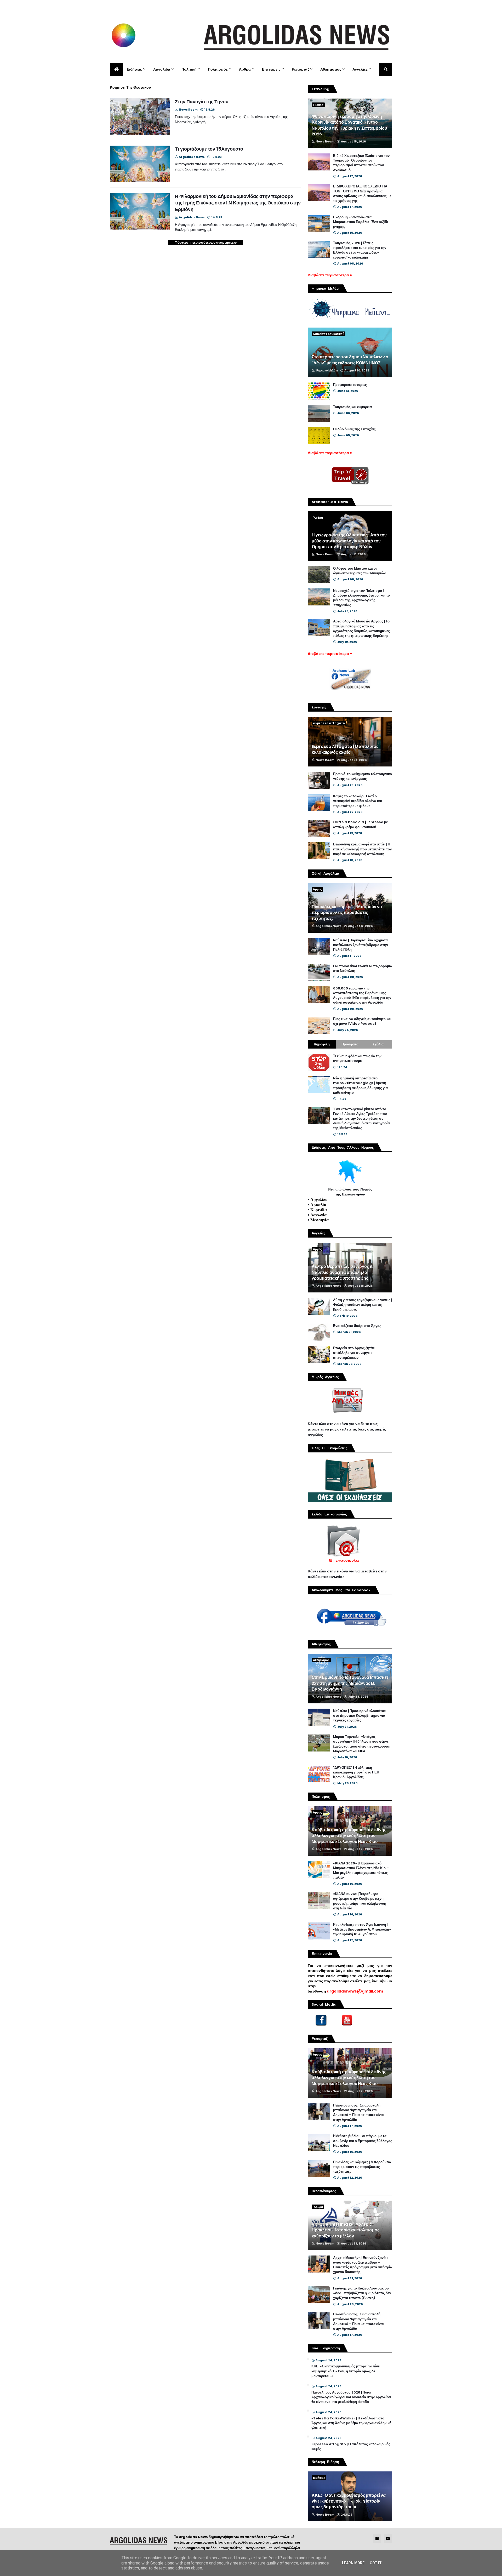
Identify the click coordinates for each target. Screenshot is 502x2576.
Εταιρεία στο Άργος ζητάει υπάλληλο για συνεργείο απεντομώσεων (354, 1353)
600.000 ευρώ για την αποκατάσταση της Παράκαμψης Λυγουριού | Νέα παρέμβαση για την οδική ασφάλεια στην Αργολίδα (362, 996)
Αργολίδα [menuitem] (162, 69)
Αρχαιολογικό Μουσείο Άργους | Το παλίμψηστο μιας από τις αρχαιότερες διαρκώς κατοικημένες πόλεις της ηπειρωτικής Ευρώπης (361, 629)
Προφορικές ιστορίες (350, 385)
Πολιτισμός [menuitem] (218, 69)
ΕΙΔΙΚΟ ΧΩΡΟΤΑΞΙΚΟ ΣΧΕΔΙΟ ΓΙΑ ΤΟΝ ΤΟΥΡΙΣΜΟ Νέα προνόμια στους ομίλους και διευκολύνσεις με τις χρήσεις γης (362, 194)
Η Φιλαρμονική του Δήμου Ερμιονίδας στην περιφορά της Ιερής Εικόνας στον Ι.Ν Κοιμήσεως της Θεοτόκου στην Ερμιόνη (238, 203)
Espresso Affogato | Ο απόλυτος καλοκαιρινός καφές (345, 749)
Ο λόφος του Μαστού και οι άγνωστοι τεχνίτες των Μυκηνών (359, 571)
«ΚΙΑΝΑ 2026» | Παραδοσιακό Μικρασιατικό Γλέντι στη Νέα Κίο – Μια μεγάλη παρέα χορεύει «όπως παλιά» (361, 1871)
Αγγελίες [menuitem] (360, 69)
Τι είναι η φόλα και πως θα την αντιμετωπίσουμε (357, 1058)
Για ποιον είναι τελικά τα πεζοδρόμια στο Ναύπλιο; (363, 969)
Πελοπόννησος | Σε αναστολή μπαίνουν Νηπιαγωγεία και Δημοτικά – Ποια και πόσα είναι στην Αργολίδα (358, 2113)
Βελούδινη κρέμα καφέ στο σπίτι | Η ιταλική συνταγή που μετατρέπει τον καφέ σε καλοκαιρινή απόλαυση (362, 849)
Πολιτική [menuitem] (189, 69)
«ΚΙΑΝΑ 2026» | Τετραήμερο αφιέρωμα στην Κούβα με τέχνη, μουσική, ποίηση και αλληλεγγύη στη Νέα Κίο (360, 1901)
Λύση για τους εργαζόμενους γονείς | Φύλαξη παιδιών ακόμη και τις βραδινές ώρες (363, 1305)
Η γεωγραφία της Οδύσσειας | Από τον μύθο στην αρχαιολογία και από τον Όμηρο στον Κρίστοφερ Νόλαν (349, 541)
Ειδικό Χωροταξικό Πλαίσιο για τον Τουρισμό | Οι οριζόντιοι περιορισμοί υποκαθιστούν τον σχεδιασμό (361, 163)
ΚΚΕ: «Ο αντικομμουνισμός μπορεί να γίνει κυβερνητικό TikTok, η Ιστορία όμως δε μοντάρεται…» (346, 2371)
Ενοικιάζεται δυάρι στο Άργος (357, 1326)
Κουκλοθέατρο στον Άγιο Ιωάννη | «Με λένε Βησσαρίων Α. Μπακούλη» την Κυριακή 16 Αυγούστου (362, 1930)
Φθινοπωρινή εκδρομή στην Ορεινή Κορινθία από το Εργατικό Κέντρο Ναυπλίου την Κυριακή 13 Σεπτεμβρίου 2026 (349, 125)
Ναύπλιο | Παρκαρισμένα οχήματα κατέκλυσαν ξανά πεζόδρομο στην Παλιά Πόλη (361, 945)
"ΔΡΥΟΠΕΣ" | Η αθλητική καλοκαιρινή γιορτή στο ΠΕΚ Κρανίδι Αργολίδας (356, 1772)
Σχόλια (378, 1044)
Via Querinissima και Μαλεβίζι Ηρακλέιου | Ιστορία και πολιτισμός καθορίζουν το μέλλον (346, 2230)
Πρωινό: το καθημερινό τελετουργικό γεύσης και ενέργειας (363, 776)
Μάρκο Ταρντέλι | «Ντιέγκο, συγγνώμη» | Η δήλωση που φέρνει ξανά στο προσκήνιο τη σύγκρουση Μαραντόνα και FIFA (362, 1744)
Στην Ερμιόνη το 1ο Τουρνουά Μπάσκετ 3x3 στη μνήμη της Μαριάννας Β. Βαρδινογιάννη (350, 1683)
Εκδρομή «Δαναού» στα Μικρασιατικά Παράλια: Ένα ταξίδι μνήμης (361, 222)
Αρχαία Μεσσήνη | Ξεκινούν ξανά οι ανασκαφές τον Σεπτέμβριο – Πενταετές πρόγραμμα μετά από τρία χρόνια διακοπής (363, 2265)
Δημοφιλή (322, 1044)
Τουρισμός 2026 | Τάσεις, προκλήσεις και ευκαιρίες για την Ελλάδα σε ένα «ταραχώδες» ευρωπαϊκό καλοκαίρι (360, 250)
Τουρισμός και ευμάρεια (352, 407)
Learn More (353, 2563)
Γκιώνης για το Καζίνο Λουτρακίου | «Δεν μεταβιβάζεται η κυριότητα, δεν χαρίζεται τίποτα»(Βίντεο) (362, 2293)
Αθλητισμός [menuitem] (331, 69)
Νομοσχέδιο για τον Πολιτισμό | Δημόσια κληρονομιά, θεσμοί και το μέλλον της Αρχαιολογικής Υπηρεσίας (361, 598)
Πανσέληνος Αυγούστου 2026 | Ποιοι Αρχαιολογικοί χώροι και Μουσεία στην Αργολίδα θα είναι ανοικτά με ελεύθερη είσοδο (351, 2397)
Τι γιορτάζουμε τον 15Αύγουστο (209, 149)
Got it (376, 2563)
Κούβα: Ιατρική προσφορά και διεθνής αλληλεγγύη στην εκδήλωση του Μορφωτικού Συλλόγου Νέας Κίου (349, 1836)
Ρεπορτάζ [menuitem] (300, 69)
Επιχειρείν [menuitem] (271, 69)
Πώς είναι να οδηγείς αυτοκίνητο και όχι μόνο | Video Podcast (362, 1021)
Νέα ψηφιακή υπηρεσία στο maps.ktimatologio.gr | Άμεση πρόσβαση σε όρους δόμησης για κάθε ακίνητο (360, 1086)
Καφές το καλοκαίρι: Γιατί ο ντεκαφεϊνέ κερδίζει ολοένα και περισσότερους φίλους (358, 801)
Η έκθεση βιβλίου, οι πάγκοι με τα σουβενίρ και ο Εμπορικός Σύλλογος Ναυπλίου (363, 2141)
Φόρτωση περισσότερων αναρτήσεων (206, 242)
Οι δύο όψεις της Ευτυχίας (354, 429)
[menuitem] (116, 69)
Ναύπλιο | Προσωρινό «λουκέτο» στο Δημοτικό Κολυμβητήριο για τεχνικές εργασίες (360, 1716)
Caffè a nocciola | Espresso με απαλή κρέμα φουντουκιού (360, 825)
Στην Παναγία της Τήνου (202, 102)
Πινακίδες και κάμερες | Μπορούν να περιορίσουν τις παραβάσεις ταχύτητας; (347, 913)
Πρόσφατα (350, 1044)
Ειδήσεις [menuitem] (134, 69)
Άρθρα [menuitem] (245, 69)
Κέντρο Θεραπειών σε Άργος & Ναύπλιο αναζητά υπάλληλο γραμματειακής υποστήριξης (342, 1272)
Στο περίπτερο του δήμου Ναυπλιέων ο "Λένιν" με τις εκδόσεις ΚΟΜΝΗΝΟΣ (350, 360)
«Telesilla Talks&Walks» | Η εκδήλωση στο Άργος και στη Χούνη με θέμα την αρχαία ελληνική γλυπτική (351, 2423)
